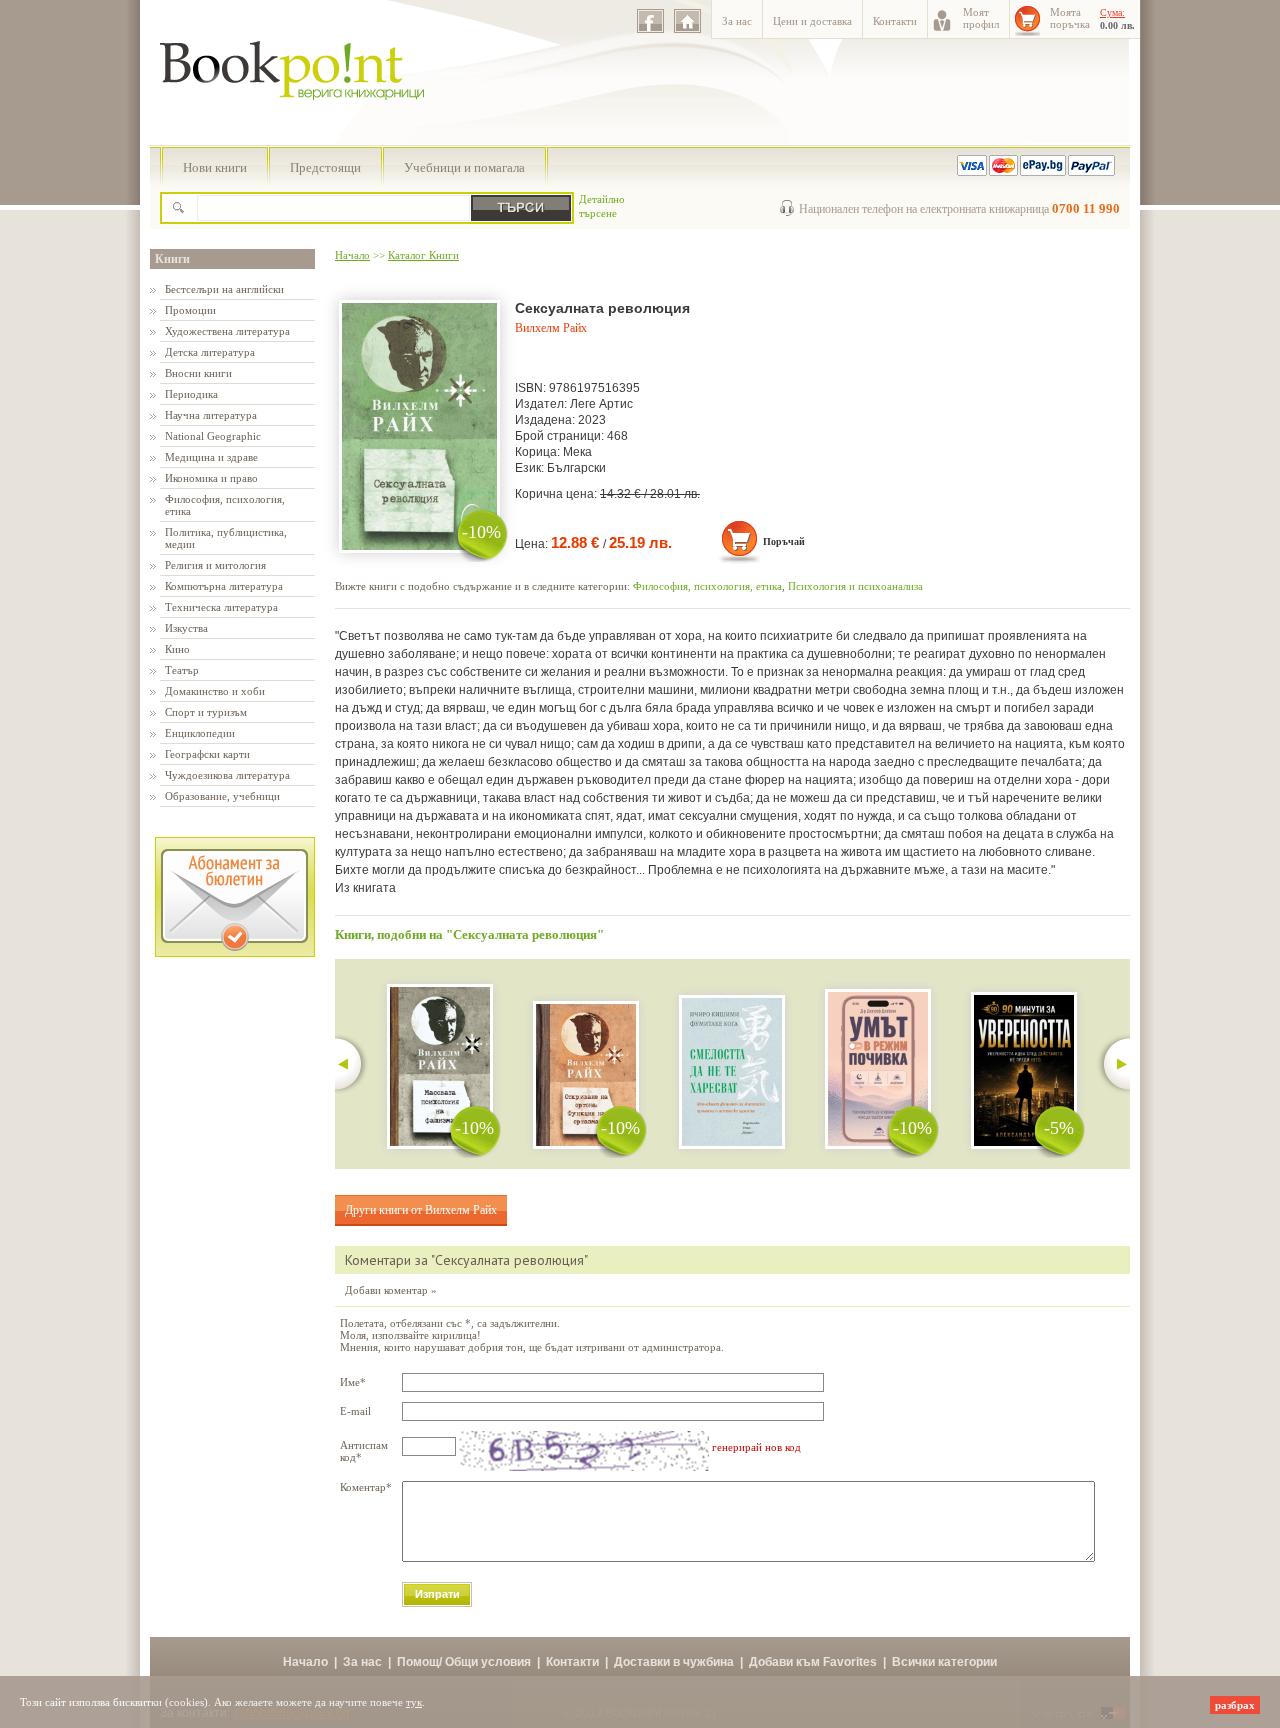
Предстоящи (325, 167)
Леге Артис (601, 404)
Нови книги (215, 167)
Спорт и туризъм (206, 712)
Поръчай (784, 541)
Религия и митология (215, 565)
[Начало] (687, 21)
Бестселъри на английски (224, 289)
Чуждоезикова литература (227, 775)
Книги (172, 259)
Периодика (191, 394)
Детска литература (210, 352)
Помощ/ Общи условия (464, 1662)
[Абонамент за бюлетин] (235, 953)
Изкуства (186, 628)
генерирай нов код (756, 1447)
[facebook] (650, 21)
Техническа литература (221, 607)
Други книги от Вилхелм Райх (421, 1210)
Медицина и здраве (211, 457)
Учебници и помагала (464, 167)
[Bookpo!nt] (307, 121)
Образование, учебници (222, 796)
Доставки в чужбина (674, 1662)
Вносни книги (198, 373)
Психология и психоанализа (855, 586)
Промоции (190, 310)
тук (414, 1702)
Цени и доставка (812, 21)
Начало (352, 255)
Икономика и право (211, 478)
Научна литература (211, 415)
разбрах (1235, 1705)
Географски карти (207, 754)
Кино (177, 649)
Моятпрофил (981, 18)
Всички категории (944, 1662)
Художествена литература (227, 331)
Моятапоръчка (1070, 18)
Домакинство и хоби (215, 691)
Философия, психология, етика (225, 505)
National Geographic (213, 436)
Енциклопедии (200, 733)
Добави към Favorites (813, 1662)
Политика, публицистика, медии (226, 538)
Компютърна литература (224, 586)
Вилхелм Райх (551, 328)
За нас (737, 21)
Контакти (895, 21)
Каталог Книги (423, 255)
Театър (182, 670)
